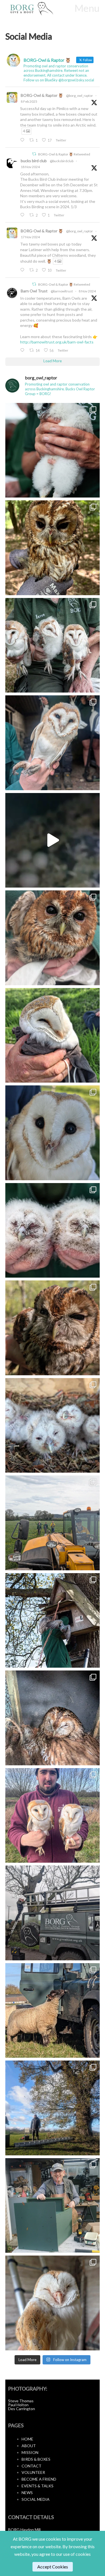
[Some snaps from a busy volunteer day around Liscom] (53, 1621)
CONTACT (32, 2466)
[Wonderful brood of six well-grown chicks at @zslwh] (53, 743)
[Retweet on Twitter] (34, 154)
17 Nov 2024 (30, 237)
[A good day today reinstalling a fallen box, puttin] (53, 1230)
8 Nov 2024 (87, 291)
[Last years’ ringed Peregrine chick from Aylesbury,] (53, 450)
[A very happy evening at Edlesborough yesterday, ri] (53, 645)
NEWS (27, 2493)
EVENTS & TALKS (38, 2486)
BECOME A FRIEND (39, 2479)
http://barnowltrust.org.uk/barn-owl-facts (57, 342)
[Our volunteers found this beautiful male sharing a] (53, 1035)
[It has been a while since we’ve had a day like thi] (53, 1816)
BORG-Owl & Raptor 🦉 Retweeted (64, 154)
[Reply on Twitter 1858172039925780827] (23, 270)
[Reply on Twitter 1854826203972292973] (23, 350)
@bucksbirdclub (62, 161)
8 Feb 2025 (29, 101)
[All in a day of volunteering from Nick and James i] (53, 840)
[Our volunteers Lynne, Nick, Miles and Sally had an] (53, 1133)
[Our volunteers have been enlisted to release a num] (53, 548)
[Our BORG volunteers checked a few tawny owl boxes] (53, 1718)
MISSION (30, 2452)
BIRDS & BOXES (36, 2459)
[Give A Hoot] (38, 9)
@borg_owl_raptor (80, 96)
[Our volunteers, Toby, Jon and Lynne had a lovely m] (53, 1328)
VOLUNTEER (33, 2472)
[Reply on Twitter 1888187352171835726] (23, 140)
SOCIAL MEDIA (36, 2499)
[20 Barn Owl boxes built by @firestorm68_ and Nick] (53, 2206)
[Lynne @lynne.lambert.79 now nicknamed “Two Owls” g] (53, 938)
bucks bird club (34, 161)
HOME (27, 2439)
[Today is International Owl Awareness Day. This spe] (53, 2303)
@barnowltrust (62, 291)
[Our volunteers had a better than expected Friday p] (53, 1913)
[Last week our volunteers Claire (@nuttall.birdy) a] (53, 2011)
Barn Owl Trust (34, 291)
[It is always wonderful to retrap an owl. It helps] (53, 1425)
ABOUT (29, 2446)
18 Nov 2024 (30, 167)
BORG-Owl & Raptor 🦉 (42, 95)
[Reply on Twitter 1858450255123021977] (23, 215)
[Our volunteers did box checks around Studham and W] (53, 1523)
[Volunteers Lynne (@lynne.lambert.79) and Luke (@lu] (53, 2108)
